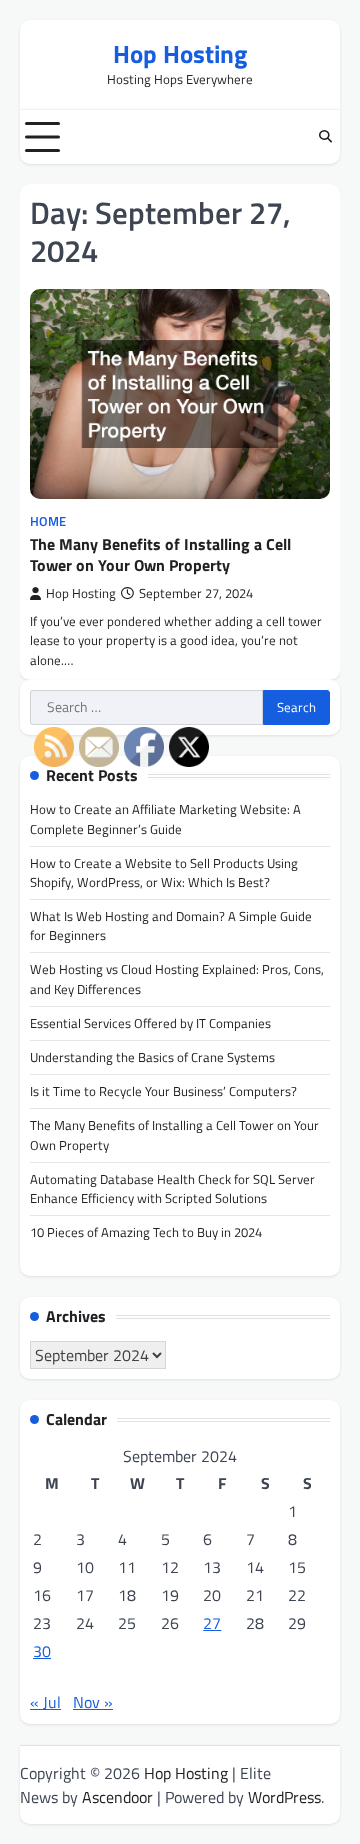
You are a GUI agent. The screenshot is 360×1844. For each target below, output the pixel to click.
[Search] (325, 137)
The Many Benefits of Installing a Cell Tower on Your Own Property (160, 554)
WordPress (284, 1797)
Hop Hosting (180, 54)
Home (48, 521)
